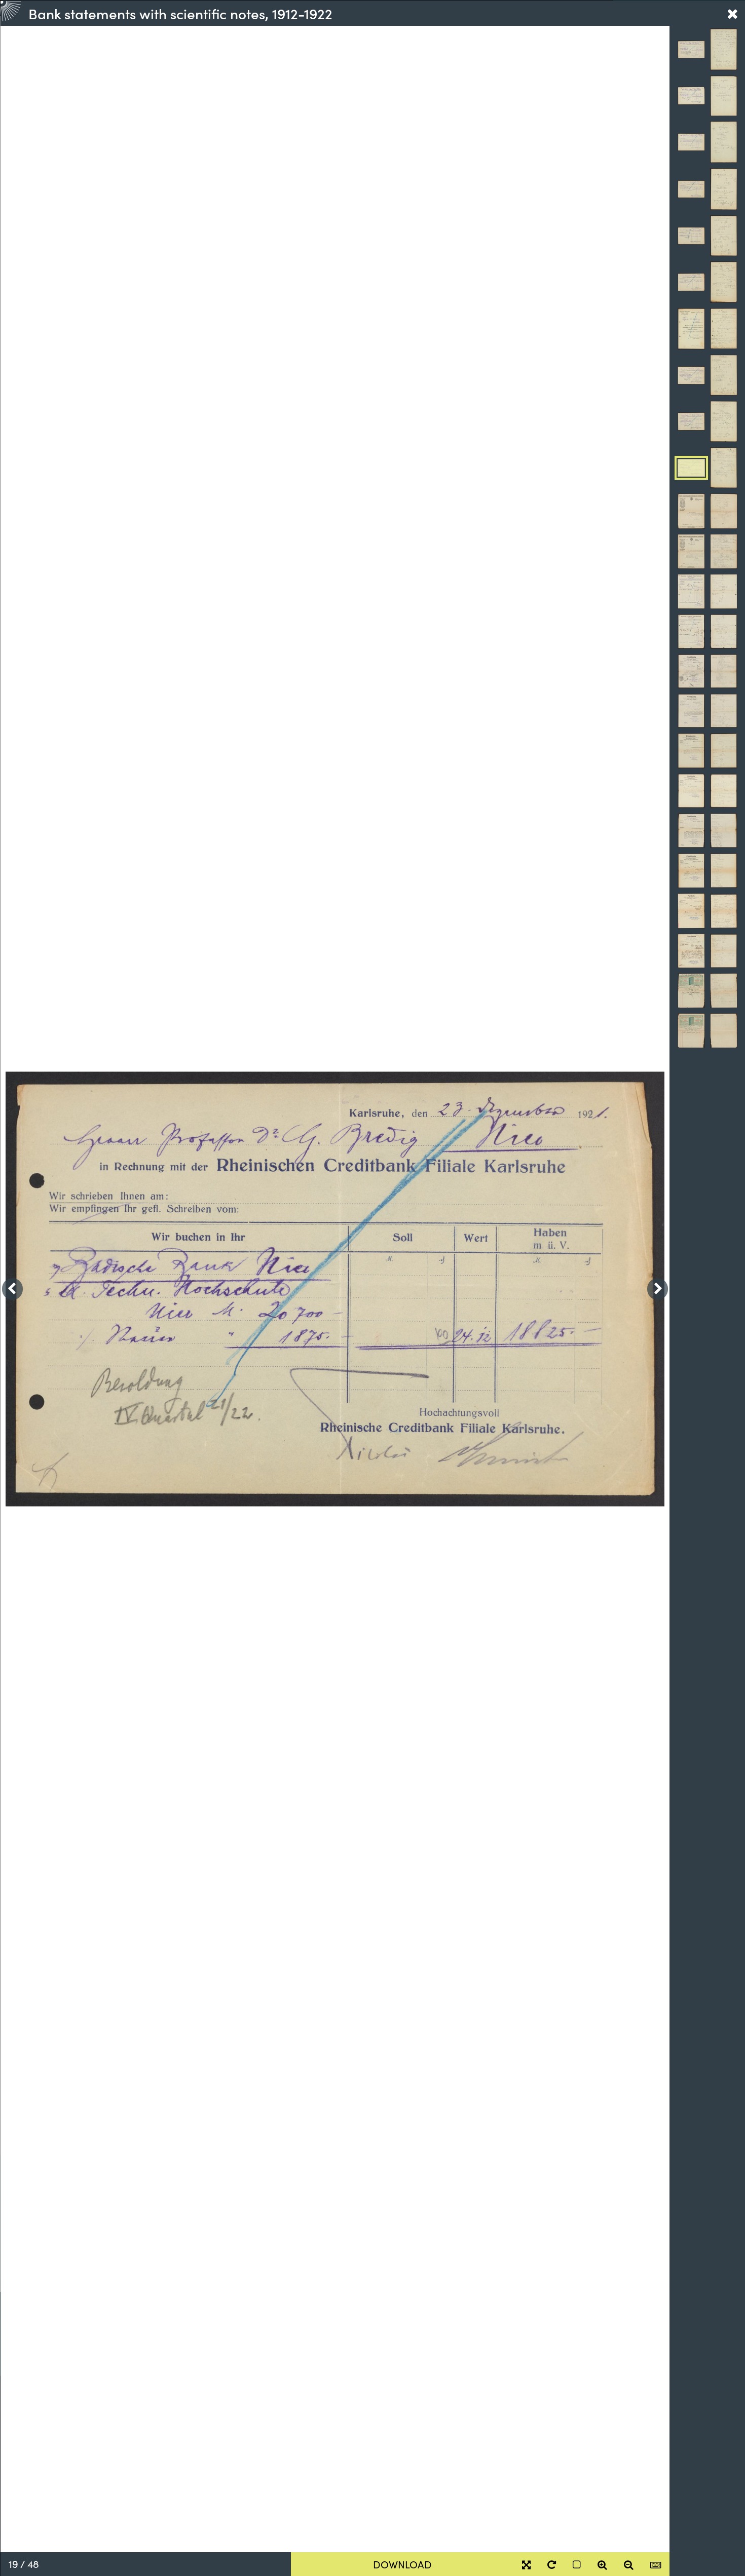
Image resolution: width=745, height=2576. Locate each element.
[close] (732, 13)
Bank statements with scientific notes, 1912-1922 (180, 13)
